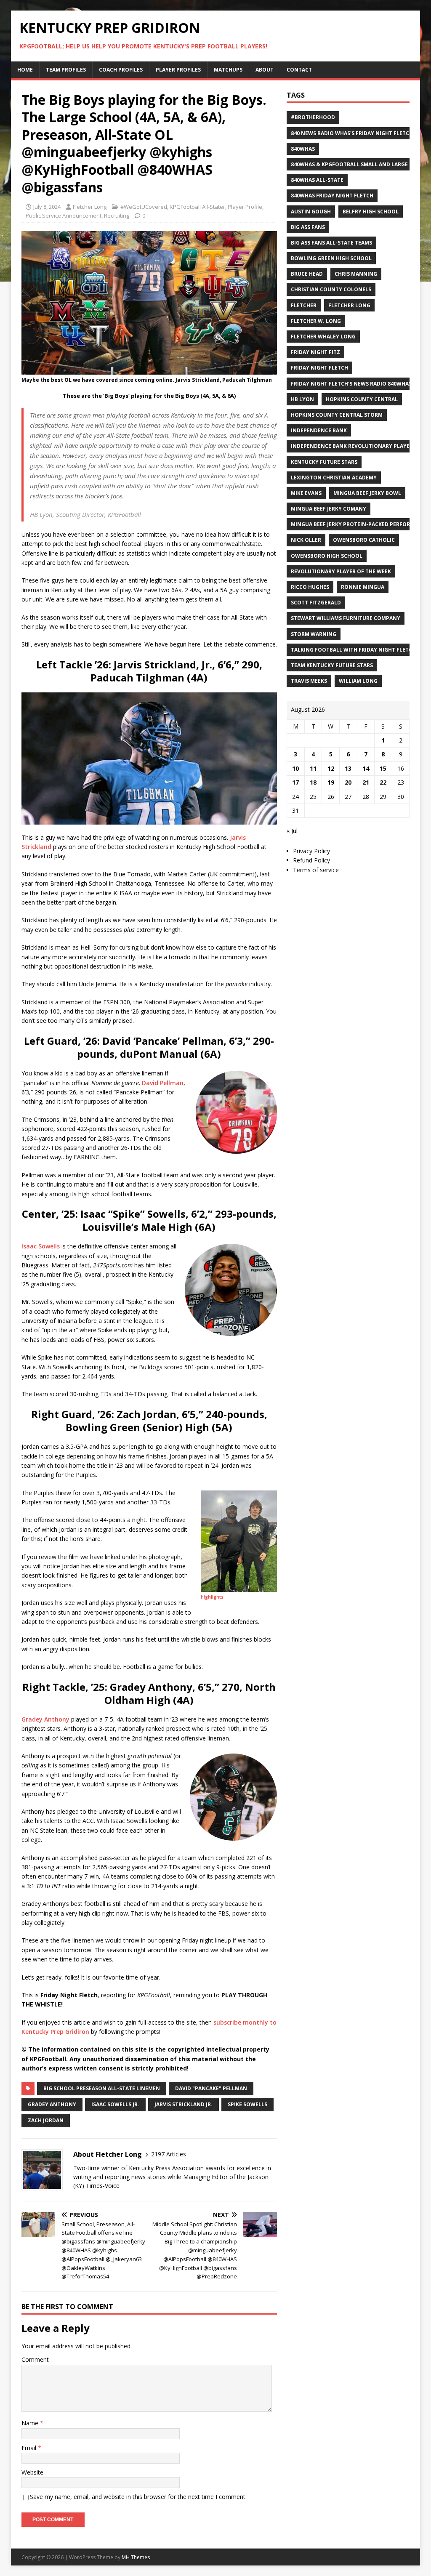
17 (295, 782)
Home (25, 70)
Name (31, 2423)
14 (366, 768)
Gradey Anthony (45, 1719)
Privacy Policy (311, 851)
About (265, 70)
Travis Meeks (309, 681)
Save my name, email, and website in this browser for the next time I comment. (138, 2497)
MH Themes (136, 2557)
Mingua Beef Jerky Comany (329, 509)
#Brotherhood (313, 117)
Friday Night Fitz (315, 352)
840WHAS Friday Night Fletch (332, 196)
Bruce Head (307, 274)
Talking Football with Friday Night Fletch (353, 650)
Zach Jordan (46, 2120)
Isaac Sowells (41, 1246)
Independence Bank (319, 430)
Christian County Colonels (331, 289)
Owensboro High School (327, 556)
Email (30, 2448)
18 (313, 782)
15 (383, 768)
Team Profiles (66, 70)
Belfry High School (371, 212)
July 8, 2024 (47, 207)
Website (32, 2472)
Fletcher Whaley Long (323, 337)
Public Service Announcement (64, 216)
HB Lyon (302, 399)
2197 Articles (169, 2154)
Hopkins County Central (362, 399)
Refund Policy (311, 860)
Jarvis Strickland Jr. (184, 2104)
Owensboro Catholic (364, 540)
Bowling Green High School (331, 258)
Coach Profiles (121, 70)
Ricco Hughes (310, 587)
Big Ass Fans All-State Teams (331, 243)
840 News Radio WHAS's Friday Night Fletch (352, 133)
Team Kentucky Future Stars (332, 665)
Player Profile (245, 207)
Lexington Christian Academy (334, 478)
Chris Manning (356, 274)
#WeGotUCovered (144, 207)
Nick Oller (306, 540)
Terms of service (316, 870)
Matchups (228, 70)
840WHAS (303, 149)
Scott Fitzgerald (316, 603)
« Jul (292, 831)
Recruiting (117, 216)
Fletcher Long (90, 207)
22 (383, 782)
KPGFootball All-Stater (197, 207)
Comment (35, 2359)
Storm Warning (314, 634)
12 (331, 768)
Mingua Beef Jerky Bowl (367, 493)
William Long (358, 681)
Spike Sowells (247, 2104)
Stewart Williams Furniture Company (346, 618)
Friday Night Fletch (319, 368)
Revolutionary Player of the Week (341, 571)
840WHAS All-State (317, 180)
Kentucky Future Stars (324, 462)
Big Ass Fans (308, 227)
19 (331, 782)
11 (313, 768)
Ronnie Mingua (363, 587)
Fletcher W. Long (316, 321)
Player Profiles (178, 70)
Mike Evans (306, 493)
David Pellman (163, 1083)
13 (348, 768)
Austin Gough (311, 212)
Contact (299, 70)
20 (348, 782)
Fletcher (304, 305)
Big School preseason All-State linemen (102, 2088)
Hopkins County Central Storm (337, 415)
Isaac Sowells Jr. (115, 2104)
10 (295, 768)
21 (366, 782)
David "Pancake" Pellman (211, 2088)
